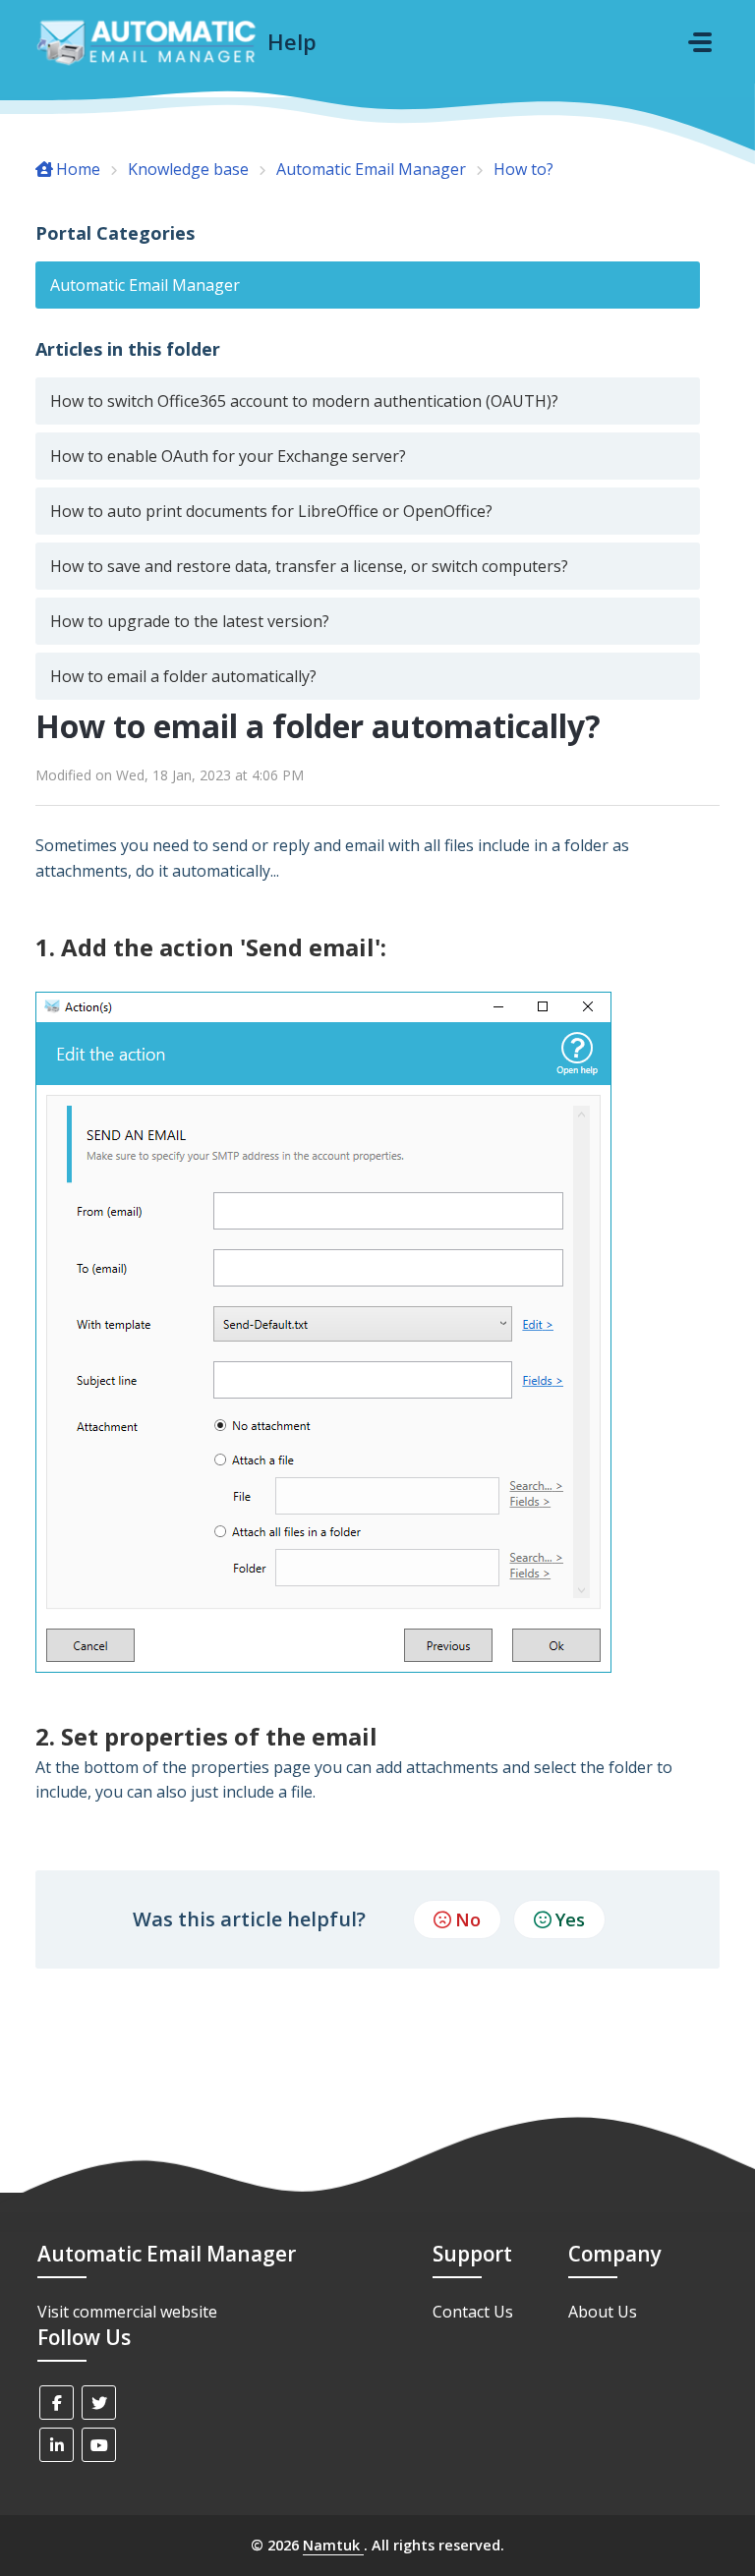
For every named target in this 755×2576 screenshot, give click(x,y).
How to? (523, 169)
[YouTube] (99, 2445)
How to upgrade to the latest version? (190, 621)
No (468, 1919)
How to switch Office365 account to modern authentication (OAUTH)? (304, 401)
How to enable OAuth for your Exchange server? (228, 456)
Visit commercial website (127, 2312)
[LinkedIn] (57, 2445)
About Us (603, 2312)
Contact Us (473, 2312)
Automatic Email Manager (371, 169)
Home (78, 169)
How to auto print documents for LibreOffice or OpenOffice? (271, 511)
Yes (570, 1919)
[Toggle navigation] (700, 42)
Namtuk (333, 2545)
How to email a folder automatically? (183, 676)
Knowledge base (188, 169)
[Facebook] (57, 2403)
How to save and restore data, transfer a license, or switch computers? (309, 566)
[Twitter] (99, 2403)
